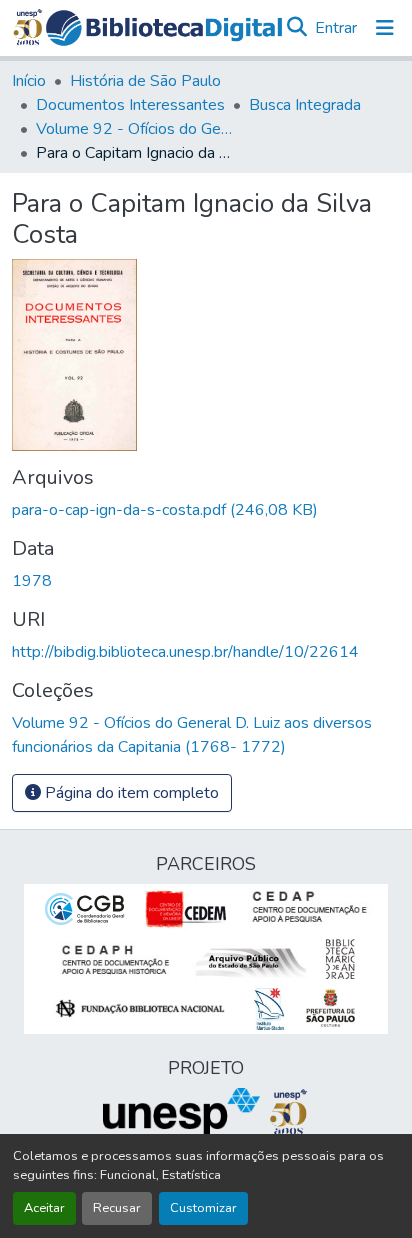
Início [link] (29, 81)
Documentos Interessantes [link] (130, 105)
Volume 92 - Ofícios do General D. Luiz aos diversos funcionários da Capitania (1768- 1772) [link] (136, 129)
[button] (164, 28)
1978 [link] (32, 581)
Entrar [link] (336, 28)
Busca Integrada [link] (305, 105)
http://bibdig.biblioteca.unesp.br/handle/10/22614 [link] (185, 652)
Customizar (203, 1208)
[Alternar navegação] (385, 28)
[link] (206, 510)
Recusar (117, 1208)
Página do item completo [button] (130, 793)
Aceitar (44, 1208)
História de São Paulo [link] (145, 81)
